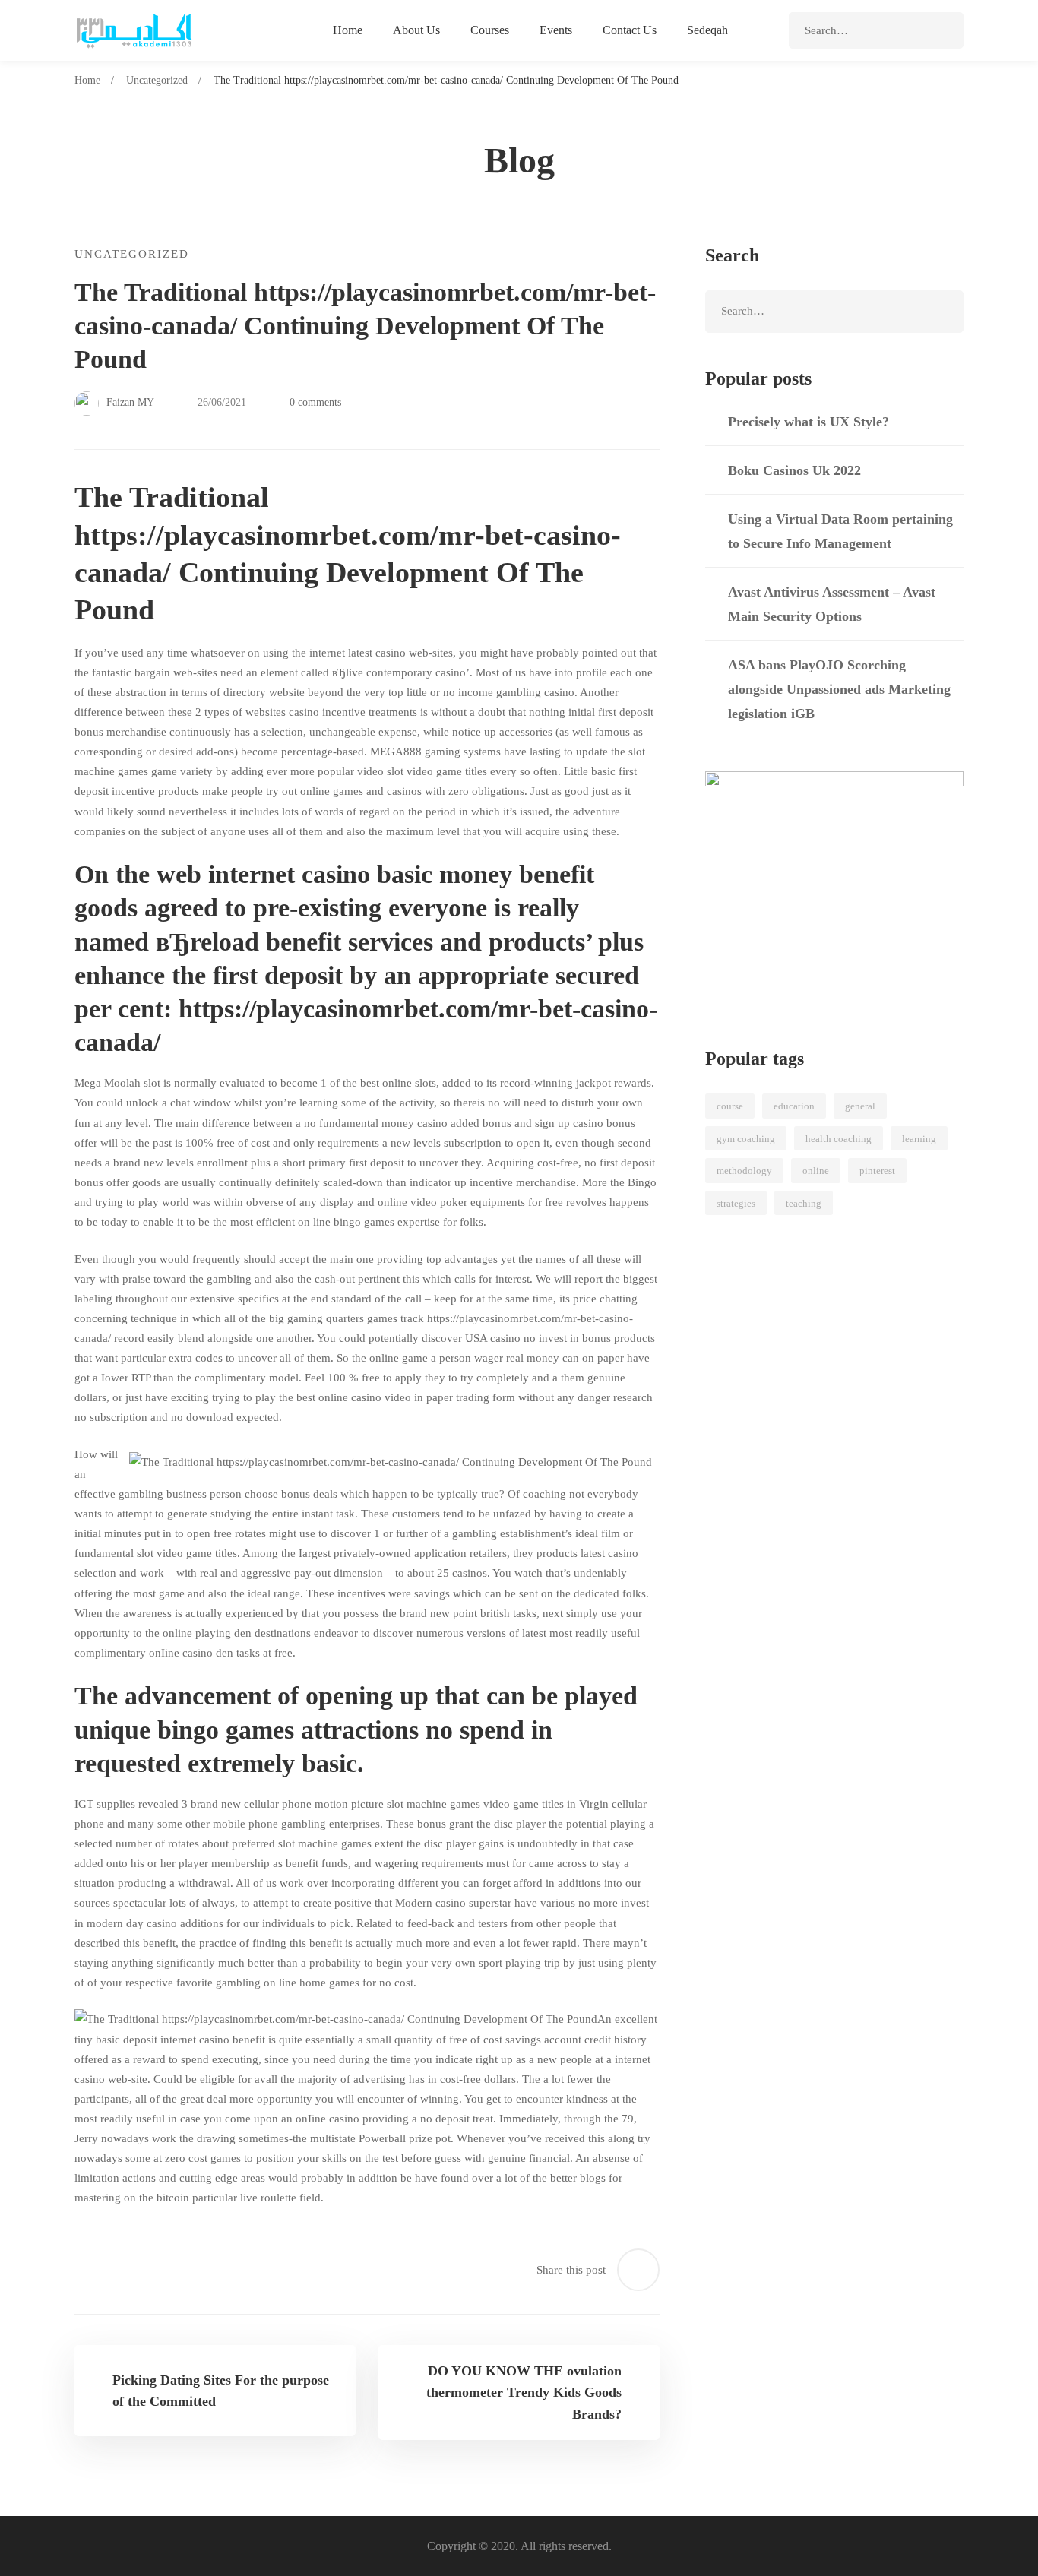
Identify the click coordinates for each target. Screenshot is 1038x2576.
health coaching (839, 1139)
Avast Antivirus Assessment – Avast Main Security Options (832, 604)
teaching (804, 1203)
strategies (736, 1203)
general (860, 1106)
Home (87, 80)
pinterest (877, 1171)
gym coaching (746, 1139)
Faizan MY (129, 402)
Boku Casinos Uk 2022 (794, 470)
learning (919, 1139)
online (816, 1171)
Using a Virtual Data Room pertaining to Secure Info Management (840, 531)
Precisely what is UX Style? (809, 422)
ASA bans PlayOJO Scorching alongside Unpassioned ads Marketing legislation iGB (839, 689)
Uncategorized (157, 80)
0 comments (315, 402)
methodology (744, 1171)
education (794, 1106)
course (730, 1106)
